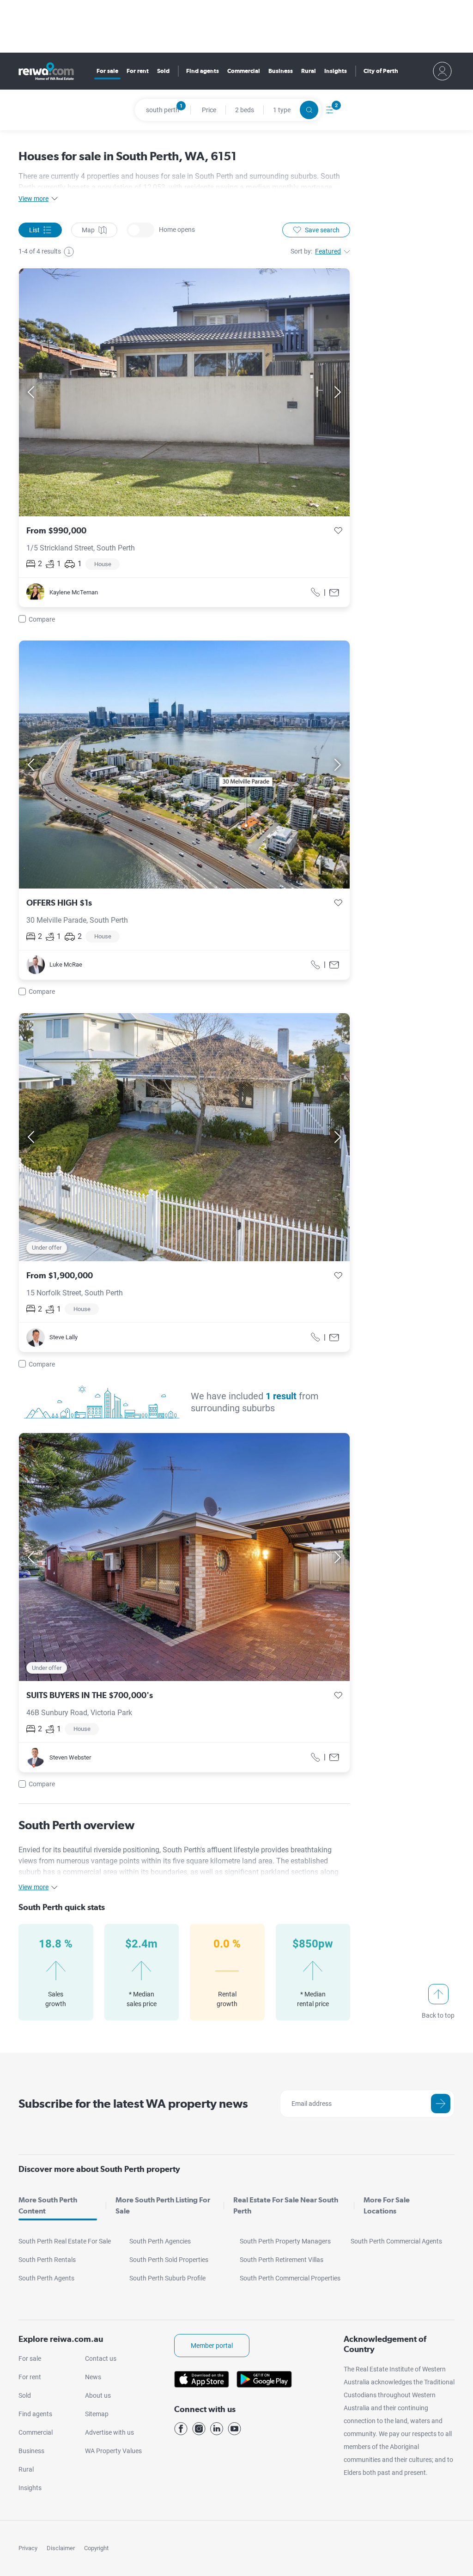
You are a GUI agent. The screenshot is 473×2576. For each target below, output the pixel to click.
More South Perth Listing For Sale (163, 2205)
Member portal (212, 2346)
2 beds (245, 110)
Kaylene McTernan (74, 592)
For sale (107, 71)
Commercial (244, 71)
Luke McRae (66, 964)
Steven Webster (70, 1757)
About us (98, 2395)
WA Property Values (113, 2451)
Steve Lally (64, 1337)
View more (33, 199)
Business (281, 71)
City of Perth (381, 71)
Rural (309, 71)
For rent (138, 71)
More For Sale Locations (387, 2205)
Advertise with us (109, 2432)
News (93, 2377)
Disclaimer (61, 2548)
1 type (282, 110)
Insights (336, 71)
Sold (163, 71)
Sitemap (97, 2414)
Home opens (140, 230)
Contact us (101, 2358)
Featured (328, 251)
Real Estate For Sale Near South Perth (286, 2205)
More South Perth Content (48, 2205)
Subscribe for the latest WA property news (133, 2103)
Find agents (203, 71)
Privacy (28, 2548)
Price (209, 110)
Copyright (96, 2548)
